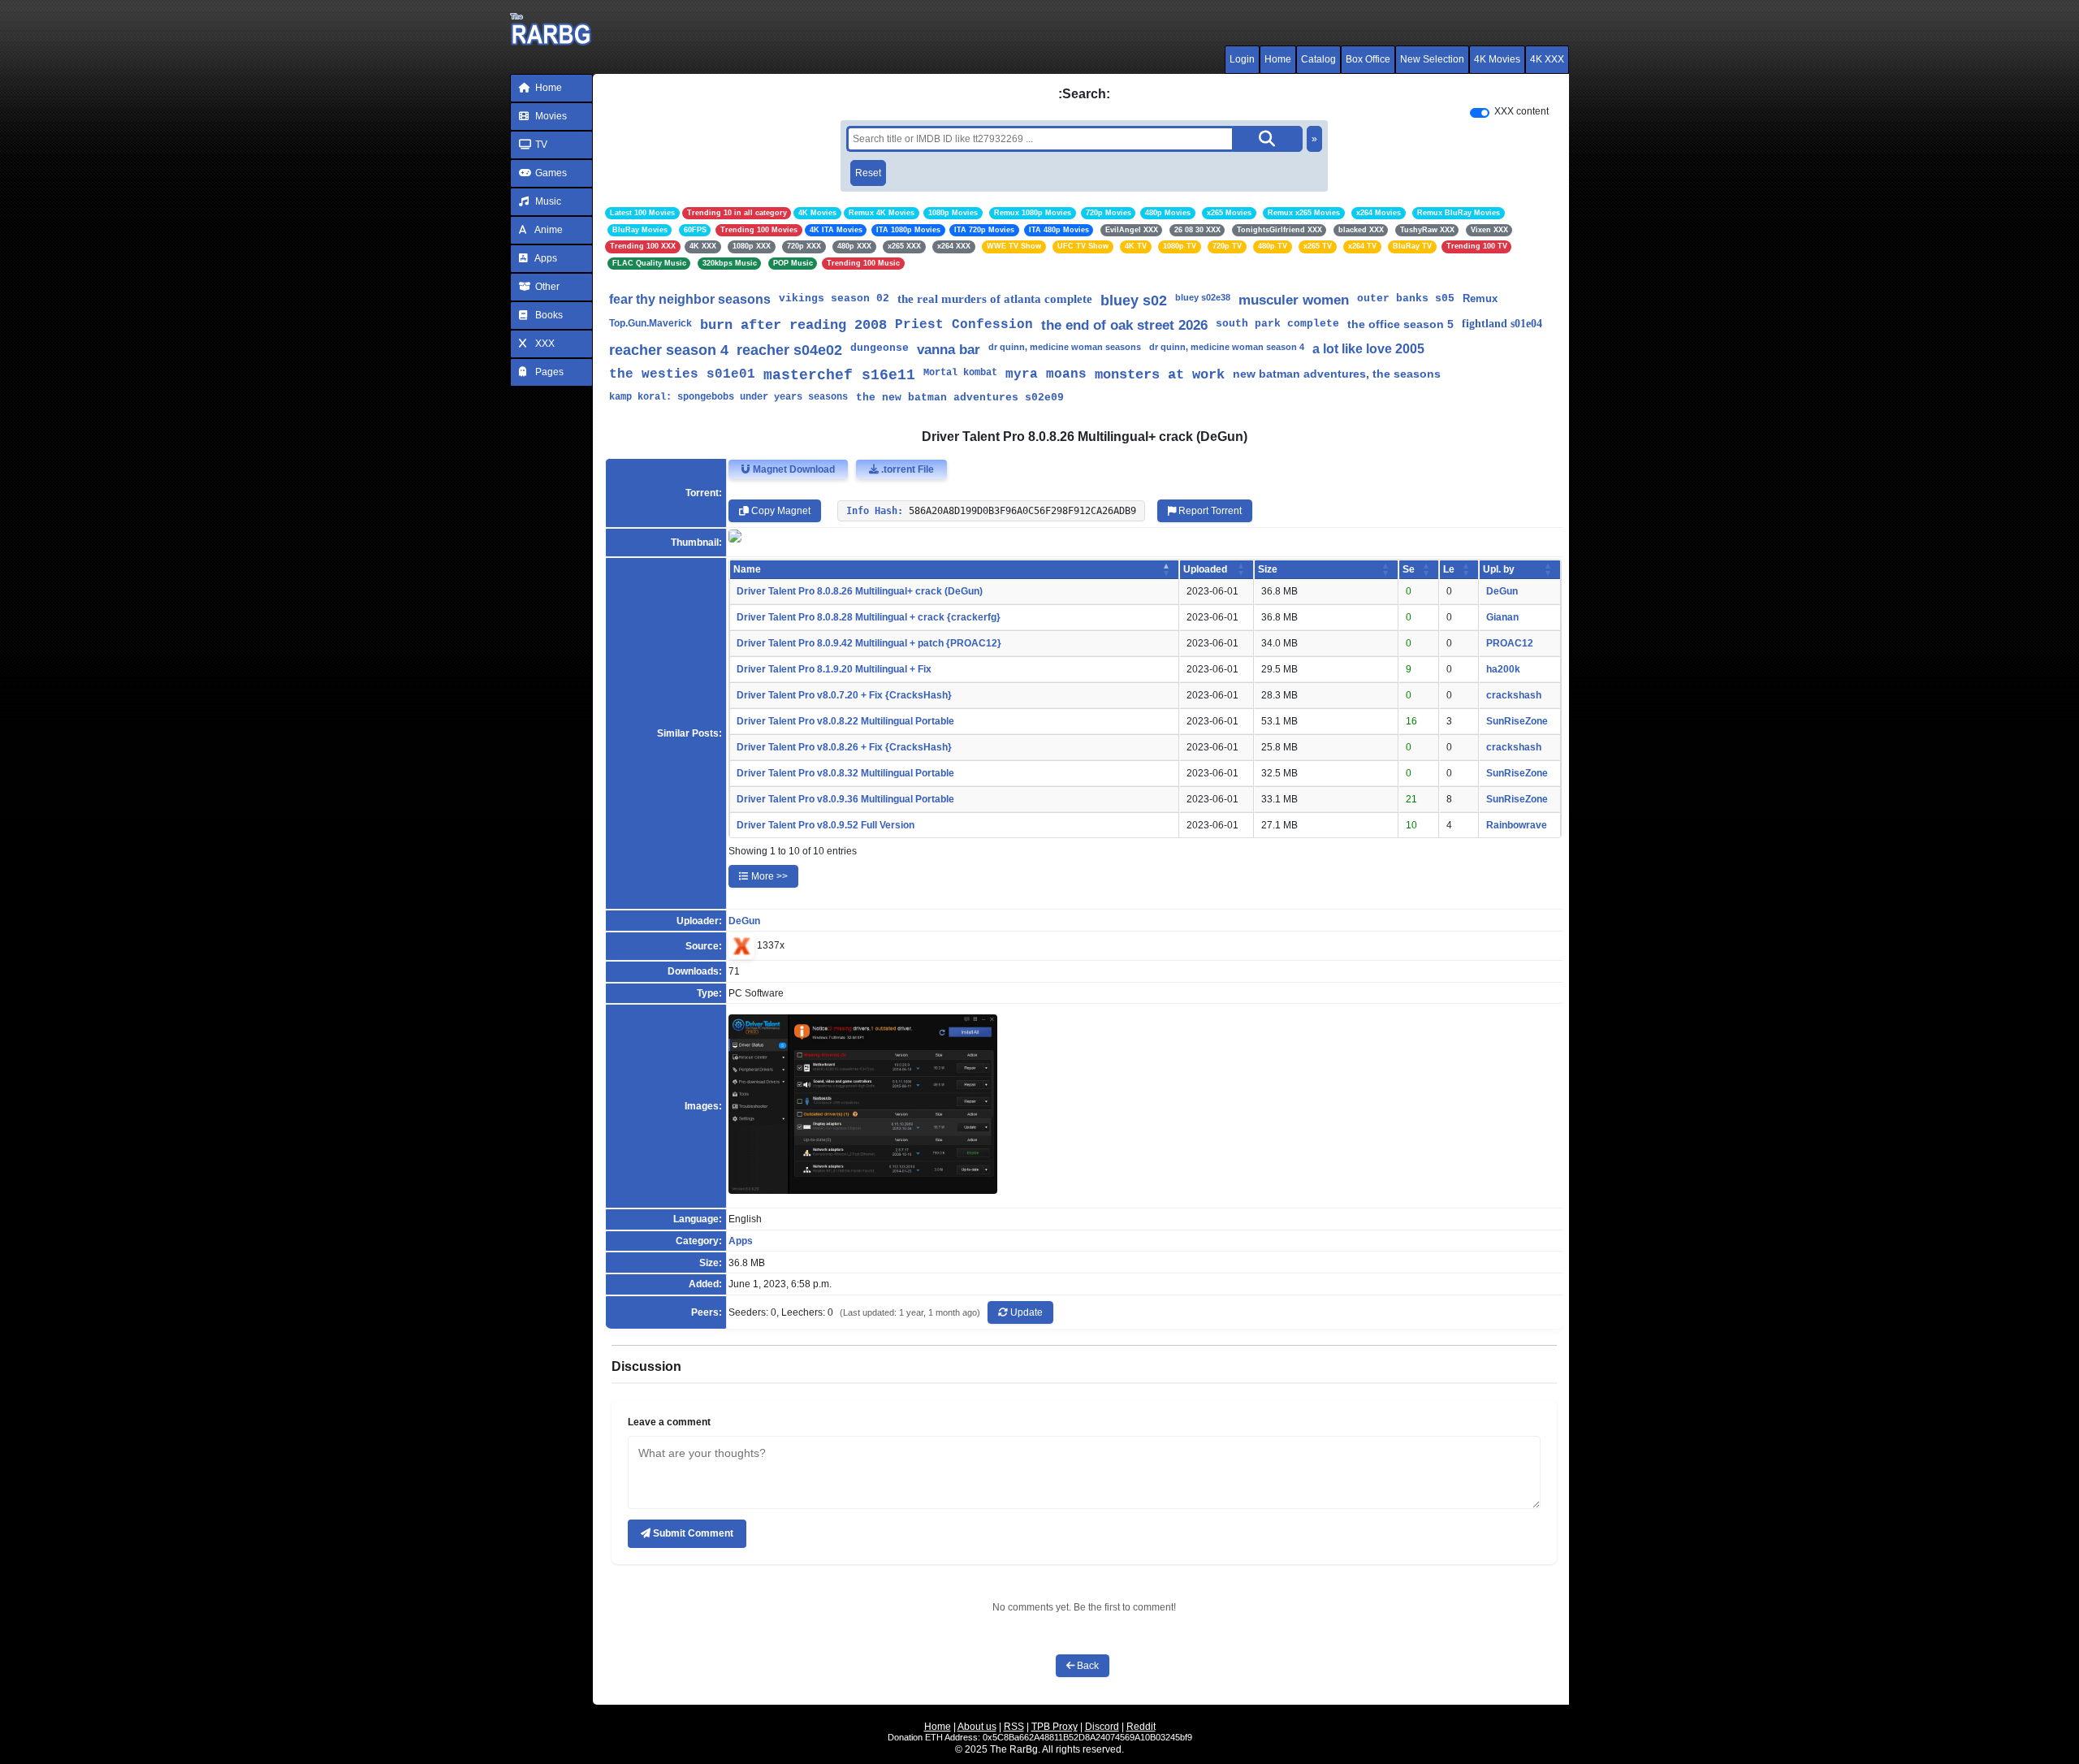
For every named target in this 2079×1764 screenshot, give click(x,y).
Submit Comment (692, 1533)
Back (1087, 1666)
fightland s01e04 (1502, 324)
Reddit (1141, 1727)
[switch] (1480, 113)
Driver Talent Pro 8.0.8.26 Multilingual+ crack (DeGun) (860, 591)
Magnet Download (793, 469)
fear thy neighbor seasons (690, 299)
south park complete (1277, 324)
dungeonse (880, 348)
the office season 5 (1400, 324)
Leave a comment (669, 1422)
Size (1268, 569)
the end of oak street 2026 (1124, 325)
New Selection (1432, 59)
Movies (550, 116)
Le (1449, 569)
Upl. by (1499, 569)
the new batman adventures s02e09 (960, 398)
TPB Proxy (1055, 1727)
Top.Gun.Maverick (650, 323)
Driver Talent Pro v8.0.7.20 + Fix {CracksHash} (844, 695)
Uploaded (1205, 569)
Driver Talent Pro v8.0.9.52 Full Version (826, 825)
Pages (548, 372)
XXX (544, 344)
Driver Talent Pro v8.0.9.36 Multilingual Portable (845, 799)
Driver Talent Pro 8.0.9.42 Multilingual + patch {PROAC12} (869, 643)
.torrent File (906, 469)
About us (977, 1727)
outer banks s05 (1406, 298)
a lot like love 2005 (1368, 349)
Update (1025, 1312)
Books (548, 315)
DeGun (1502, 591)
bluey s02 (1134, 300)
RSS (1014, 1727)
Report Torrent (1209, 511)
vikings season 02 (834, 298)
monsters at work (1160, 375)
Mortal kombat (960, 373)
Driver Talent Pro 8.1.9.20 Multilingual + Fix (834, 669)
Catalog (1318, 59)
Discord (1102, 1727)
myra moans (1046, 374)
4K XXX (1547, 59)
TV (540, 145)
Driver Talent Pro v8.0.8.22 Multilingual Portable (845, 721)
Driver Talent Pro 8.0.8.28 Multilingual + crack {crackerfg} (869, 617)
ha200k (1503, 669)
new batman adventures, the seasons (1337, 374)
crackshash (1514, 695)
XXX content (1521, 111)
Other (546, 287)
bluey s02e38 (1203, 297)
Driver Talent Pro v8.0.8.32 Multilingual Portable (845, 773)
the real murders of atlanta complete (995, 299)
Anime (548, 230)
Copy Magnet (780, 511)
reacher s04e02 (789, 350)
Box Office (1368, 59)
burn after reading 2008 (793, 325)
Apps (545, 258)
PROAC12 (1510, 643)
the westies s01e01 (682, 374)
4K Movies (1497, 59)
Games (550, 173)
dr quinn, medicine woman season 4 (1227, 347)
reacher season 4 (669, 350)
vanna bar (949, 350)
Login (1242, 59)
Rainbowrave (1517, 825)
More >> (768, 876)
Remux (1480, 298)
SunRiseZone (1517, 721)
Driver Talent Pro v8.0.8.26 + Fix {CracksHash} (844, 747)
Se (1409, 569)
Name (747, 569)
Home (1278, 59)
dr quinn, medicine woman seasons (1065, 347)
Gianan (1502, 617)
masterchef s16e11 (839, 375)
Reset (868, 173)
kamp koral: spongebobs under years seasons (728, 397)
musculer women (1294, 300)
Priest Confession (964, 325)
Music (547, 201)
